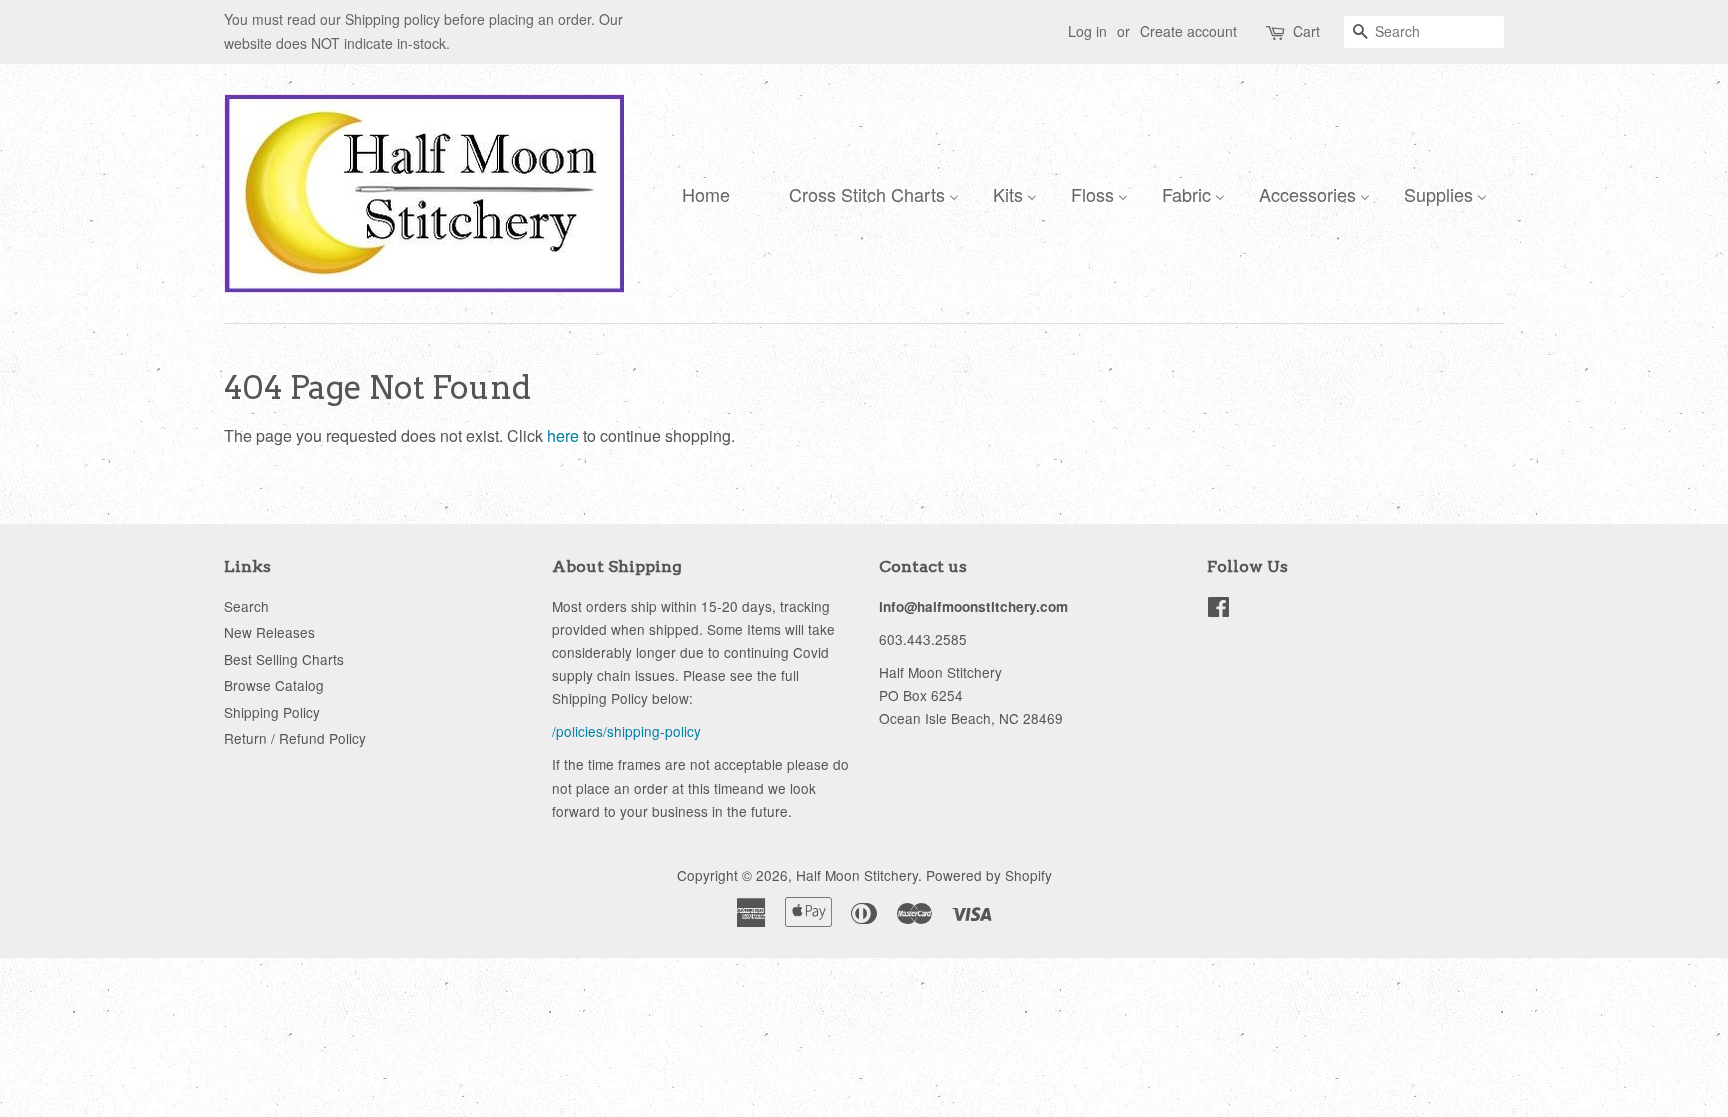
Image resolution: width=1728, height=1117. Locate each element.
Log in (1087, 31)
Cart (1306, 31)
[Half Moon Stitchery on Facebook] (1218, 610)
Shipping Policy (272, 712)
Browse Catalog (274, 685)
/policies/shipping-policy (626, 731)
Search (246, 606)
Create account (1188, 31)
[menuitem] (701, 193)
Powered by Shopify (989, 875)
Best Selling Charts (284, 659)
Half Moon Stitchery (857, 875)
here (563, 435)
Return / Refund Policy (295, 738)
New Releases (269, 632)
